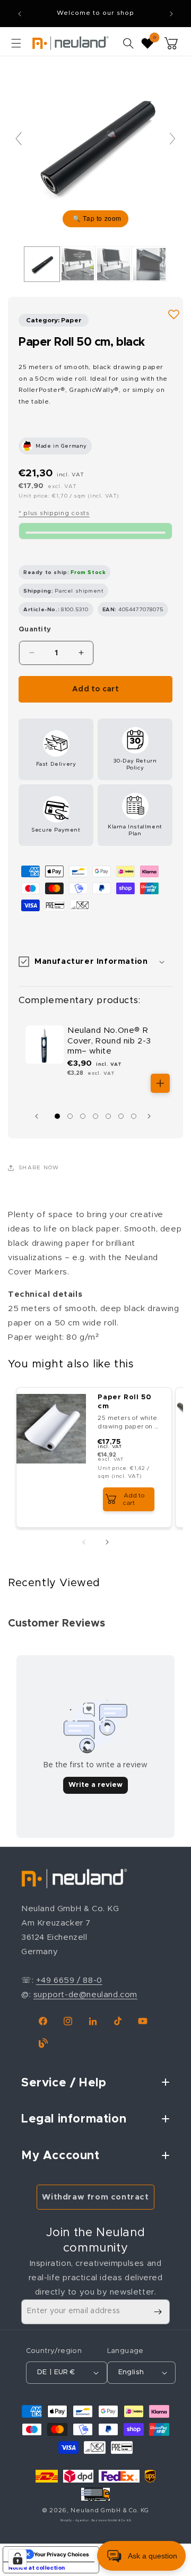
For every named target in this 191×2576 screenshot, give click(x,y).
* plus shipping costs (54, 513)
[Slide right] (152, 1116)
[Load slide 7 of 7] (134, 1116)
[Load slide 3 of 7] (83, 1116)
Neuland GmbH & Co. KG (110, 2510)
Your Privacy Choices (62, 2554)
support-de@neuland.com (85, 1995)
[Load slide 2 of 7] (70, 1116)
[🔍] (95, 144)
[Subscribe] (158, 2312)
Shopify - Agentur (75, 2521)
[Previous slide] (19, 139)
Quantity (35, 630)
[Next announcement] (171, 14)
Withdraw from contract (95, 2197)
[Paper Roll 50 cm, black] (42, 264)
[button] (16, 43)
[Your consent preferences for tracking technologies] (18, 2558)
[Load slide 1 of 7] (57, 1116)
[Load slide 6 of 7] (121, 1116)
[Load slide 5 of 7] (108, 1116)
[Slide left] (39, 1116)
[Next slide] (172, 139)
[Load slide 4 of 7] (95, 1116)
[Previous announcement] (20, 14)
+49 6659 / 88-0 (69, 1980)
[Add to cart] (160, 1083)
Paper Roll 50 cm (124, 1402)
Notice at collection (37, 2568)
